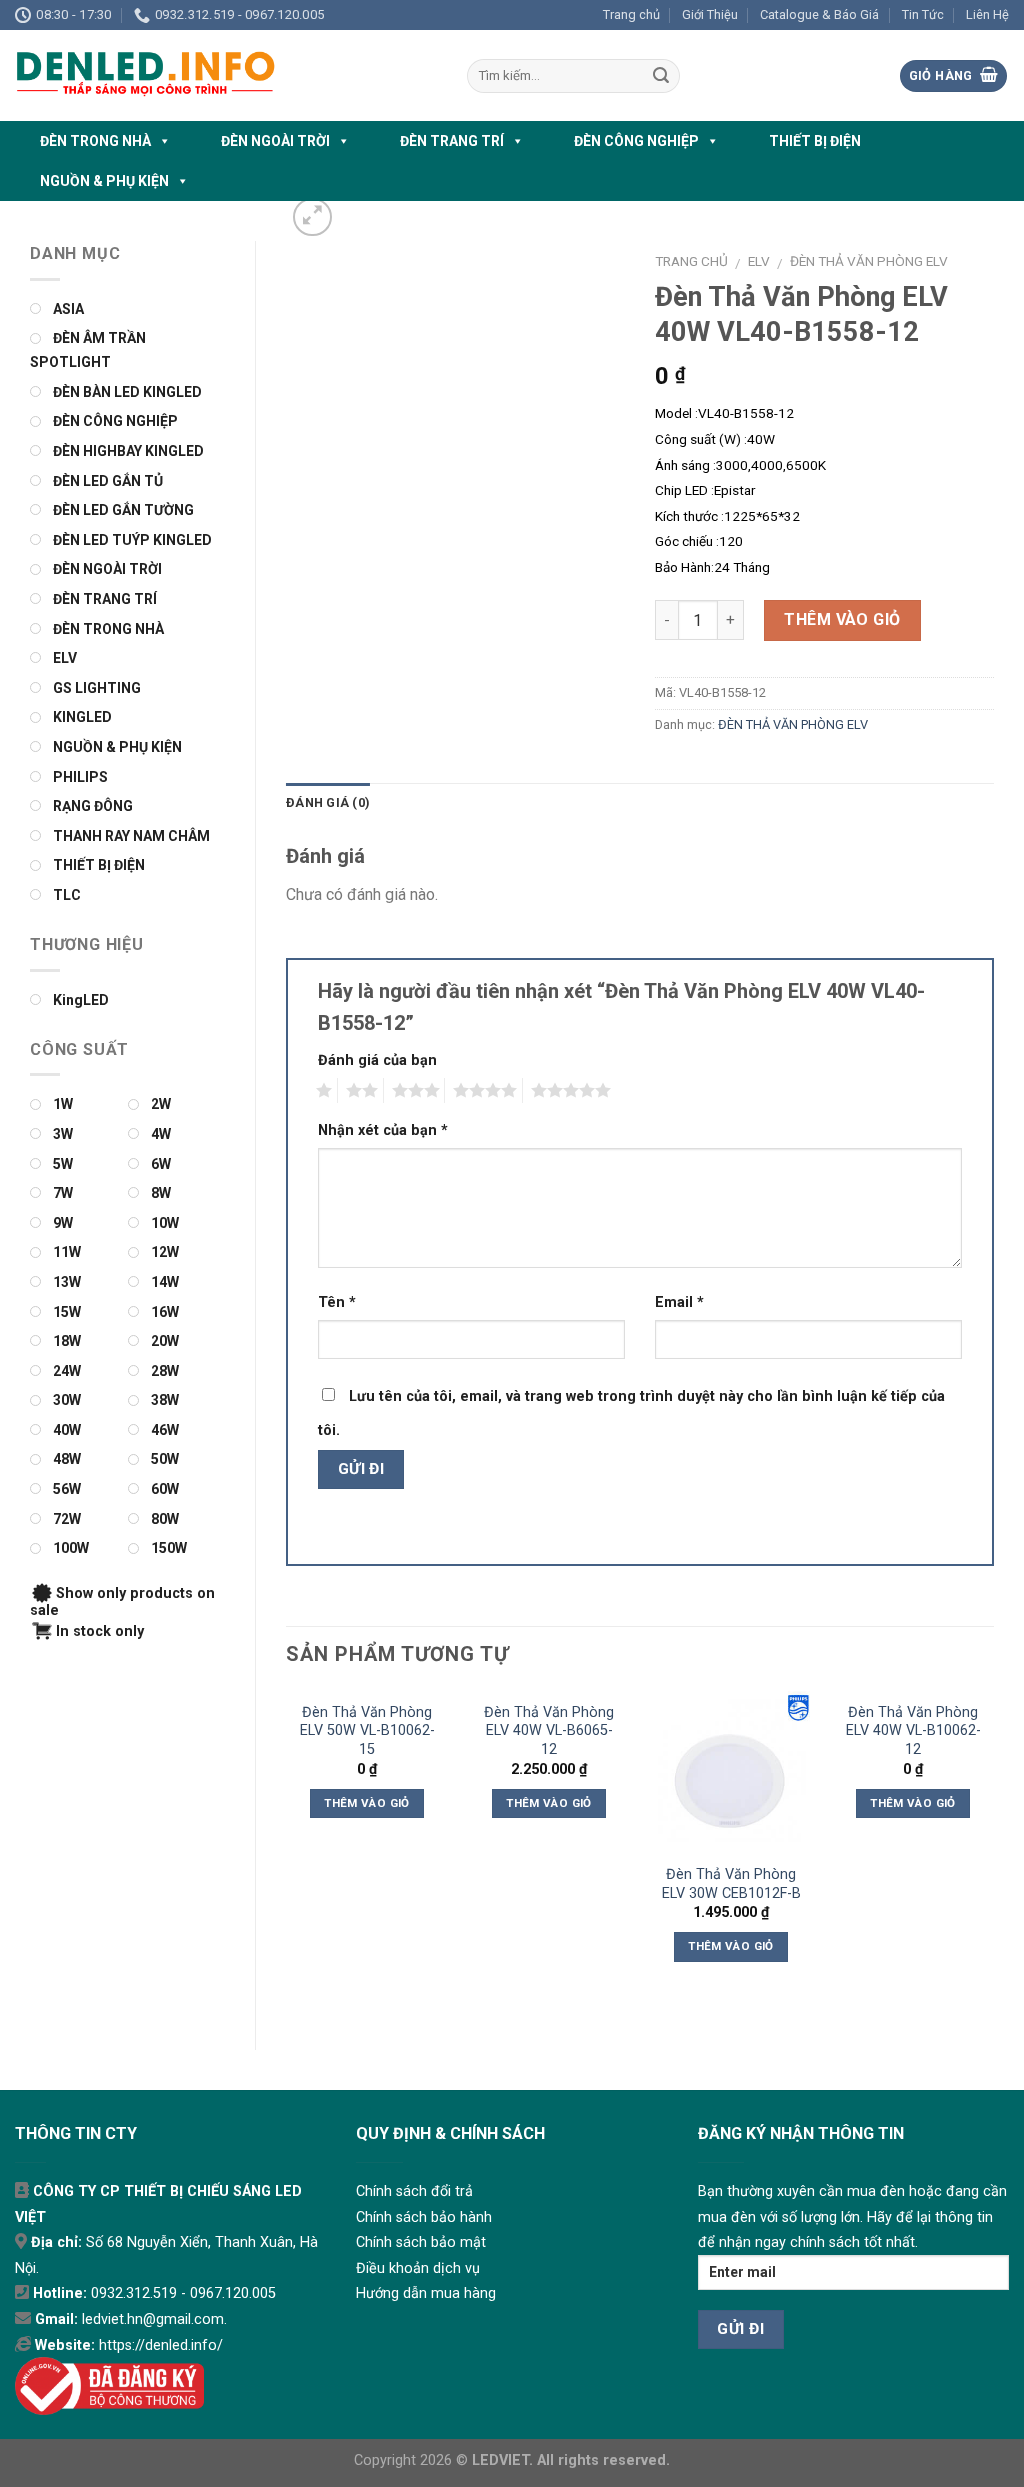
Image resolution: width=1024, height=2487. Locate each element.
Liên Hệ (987, 14)
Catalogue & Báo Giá (819, 14)
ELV (759, 261)
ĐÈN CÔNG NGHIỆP (636, 141)
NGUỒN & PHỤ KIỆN (104, 181)
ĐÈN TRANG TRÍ (452, 141)
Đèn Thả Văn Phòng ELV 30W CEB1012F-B (731, 1884)
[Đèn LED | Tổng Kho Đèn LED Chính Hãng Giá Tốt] (226, 75)
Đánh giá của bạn (377, 1060)
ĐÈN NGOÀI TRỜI (275, 141)
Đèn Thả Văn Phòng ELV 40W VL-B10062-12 (913, 1731)
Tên (337, 1302)
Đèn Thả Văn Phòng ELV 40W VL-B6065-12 (549, 1731)
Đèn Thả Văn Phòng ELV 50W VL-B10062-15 (367, 1731)
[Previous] (287, 1854)
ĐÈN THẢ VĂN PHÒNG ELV (869, 261)
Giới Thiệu (710, 14)
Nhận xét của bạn (383, 1130)
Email (679, 1302)
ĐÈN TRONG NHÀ (95, 141)
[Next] (993, 1854)
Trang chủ (631, 14)
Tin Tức (923, 14)
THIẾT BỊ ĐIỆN (815, 141)
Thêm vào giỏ (842, 619)
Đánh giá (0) (328, 802)
